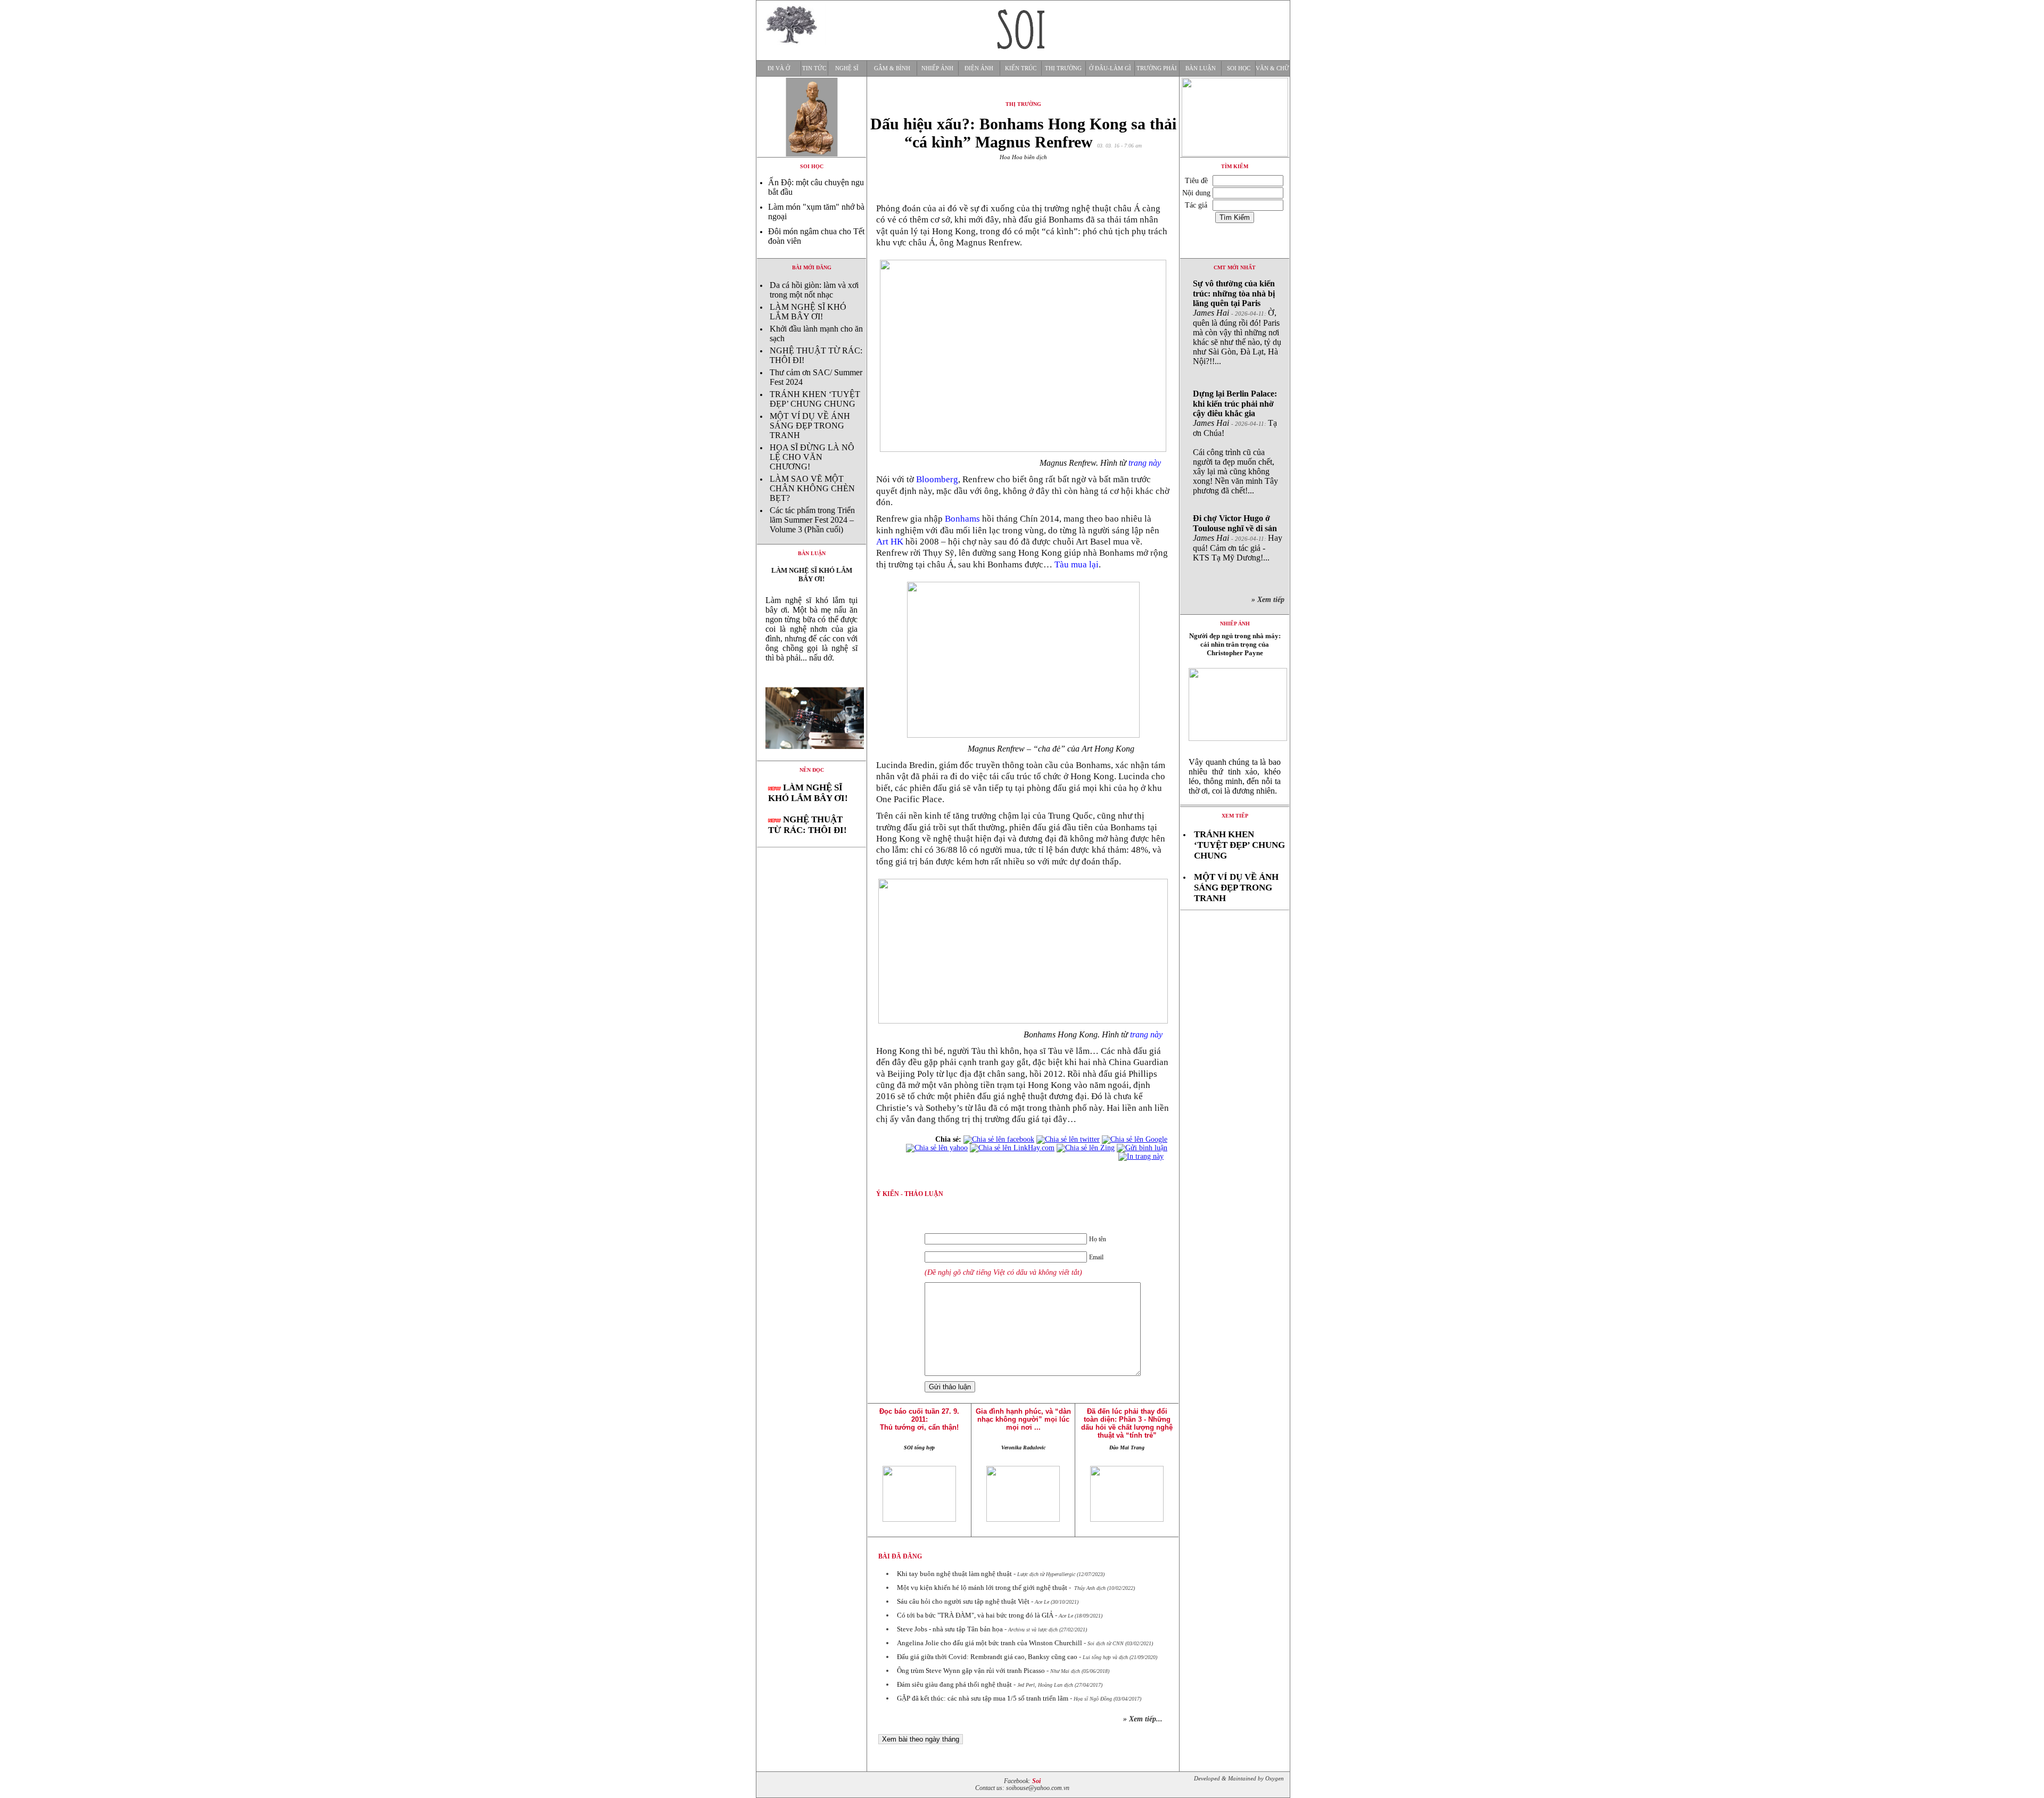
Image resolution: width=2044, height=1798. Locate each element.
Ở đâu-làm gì (1110, 68)
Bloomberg (937, 479)
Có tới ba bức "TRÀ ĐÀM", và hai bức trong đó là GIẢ (975, 1615)
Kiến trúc (1021, 68)
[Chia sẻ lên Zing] (1086, 1148)
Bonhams (962, 519)
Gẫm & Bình (892, 68)
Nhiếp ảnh (937, 68)
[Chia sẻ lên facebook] (999, 1139)
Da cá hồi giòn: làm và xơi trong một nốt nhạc (814, 290)
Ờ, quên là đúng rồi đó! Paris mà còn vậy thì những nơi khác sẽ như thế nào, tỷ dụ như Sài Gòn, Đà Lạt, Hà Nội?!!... (1237, 322)
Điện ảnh (979, 68)
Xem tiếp (1235, 816)
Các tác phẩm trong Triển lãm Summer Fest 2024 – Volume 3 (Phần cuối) (812, 520)
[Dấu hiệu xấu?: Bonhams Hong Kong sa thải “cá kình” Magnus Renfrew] (811, 758)
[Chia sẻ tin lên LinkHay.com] (1012, 1148)
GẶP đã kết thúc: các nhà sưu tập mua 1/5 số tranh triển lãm (983, 1698)
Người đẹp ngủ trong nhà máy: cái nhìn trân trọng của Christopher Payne (1235, 644)
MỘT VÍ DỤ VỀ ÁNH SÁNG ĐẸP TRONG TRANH (810, 426)
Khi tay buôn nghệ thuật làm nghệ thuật (954, 1574)
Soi (1036, 1781)
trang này (1145, 463)
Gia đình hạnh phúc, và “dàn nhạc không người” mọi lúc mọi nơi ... (1023, 1419)
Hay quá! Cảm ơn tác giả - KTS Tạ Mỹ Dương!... (1238, 538)
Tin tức (814, 68)
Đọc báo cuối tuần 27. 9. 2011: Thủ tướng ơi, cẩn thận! (919, 1419)
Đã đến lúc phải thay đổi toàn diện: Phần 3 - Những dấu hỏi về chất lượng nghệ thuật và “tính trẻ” (1127, 1423)
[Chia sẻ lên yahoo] (937, 1148)
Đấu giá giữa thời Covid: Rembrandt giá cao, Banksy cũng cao (987, 1657)
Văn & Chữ (1272, 68)
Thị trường (1063, 68)
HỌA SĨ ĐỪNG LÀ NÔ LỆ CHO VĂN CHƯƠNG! (812, 457)
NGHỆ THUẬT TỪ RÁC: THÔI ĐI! (807, 825)
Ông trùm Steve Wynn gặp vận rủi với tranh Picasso (971, 1671)
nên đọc (812, 770)
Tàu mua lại (1077, 564)
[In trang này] (1143, 1156)
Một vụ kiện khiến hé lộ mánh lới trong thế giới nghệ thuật (982, 1587)
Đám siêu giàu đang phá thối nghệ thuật (954, 1684)
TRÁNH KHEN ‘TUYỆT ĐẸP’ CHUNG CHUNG (815, 399)
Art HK (890, 542)
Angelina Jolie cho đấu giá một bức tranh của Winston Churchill (990, 1643)
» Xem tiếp (1270, 600)
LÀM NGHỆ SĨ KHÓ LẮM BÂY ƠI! (808, 312)
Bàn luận (1201, 68)
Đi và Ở (779, 68)
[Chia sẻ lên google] (1135, 1139)
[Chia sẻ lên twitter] (1068, 1139)
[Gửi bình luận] (1142, 1148)
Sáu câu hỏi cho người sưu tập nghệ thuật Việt (963, 1601)
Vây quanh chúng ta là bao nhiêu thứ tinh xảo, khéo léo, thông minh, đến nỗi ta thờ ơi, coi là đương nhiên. (1235, 776)
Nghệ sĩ (847, 68)
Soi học (1239, 68)
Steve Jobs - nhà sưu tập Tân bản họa (950, 1629)
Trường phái (1157, 68)
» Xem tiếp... (1143, 1719)
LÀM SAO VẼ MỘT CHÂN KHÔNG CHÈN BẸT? (812, 488)
